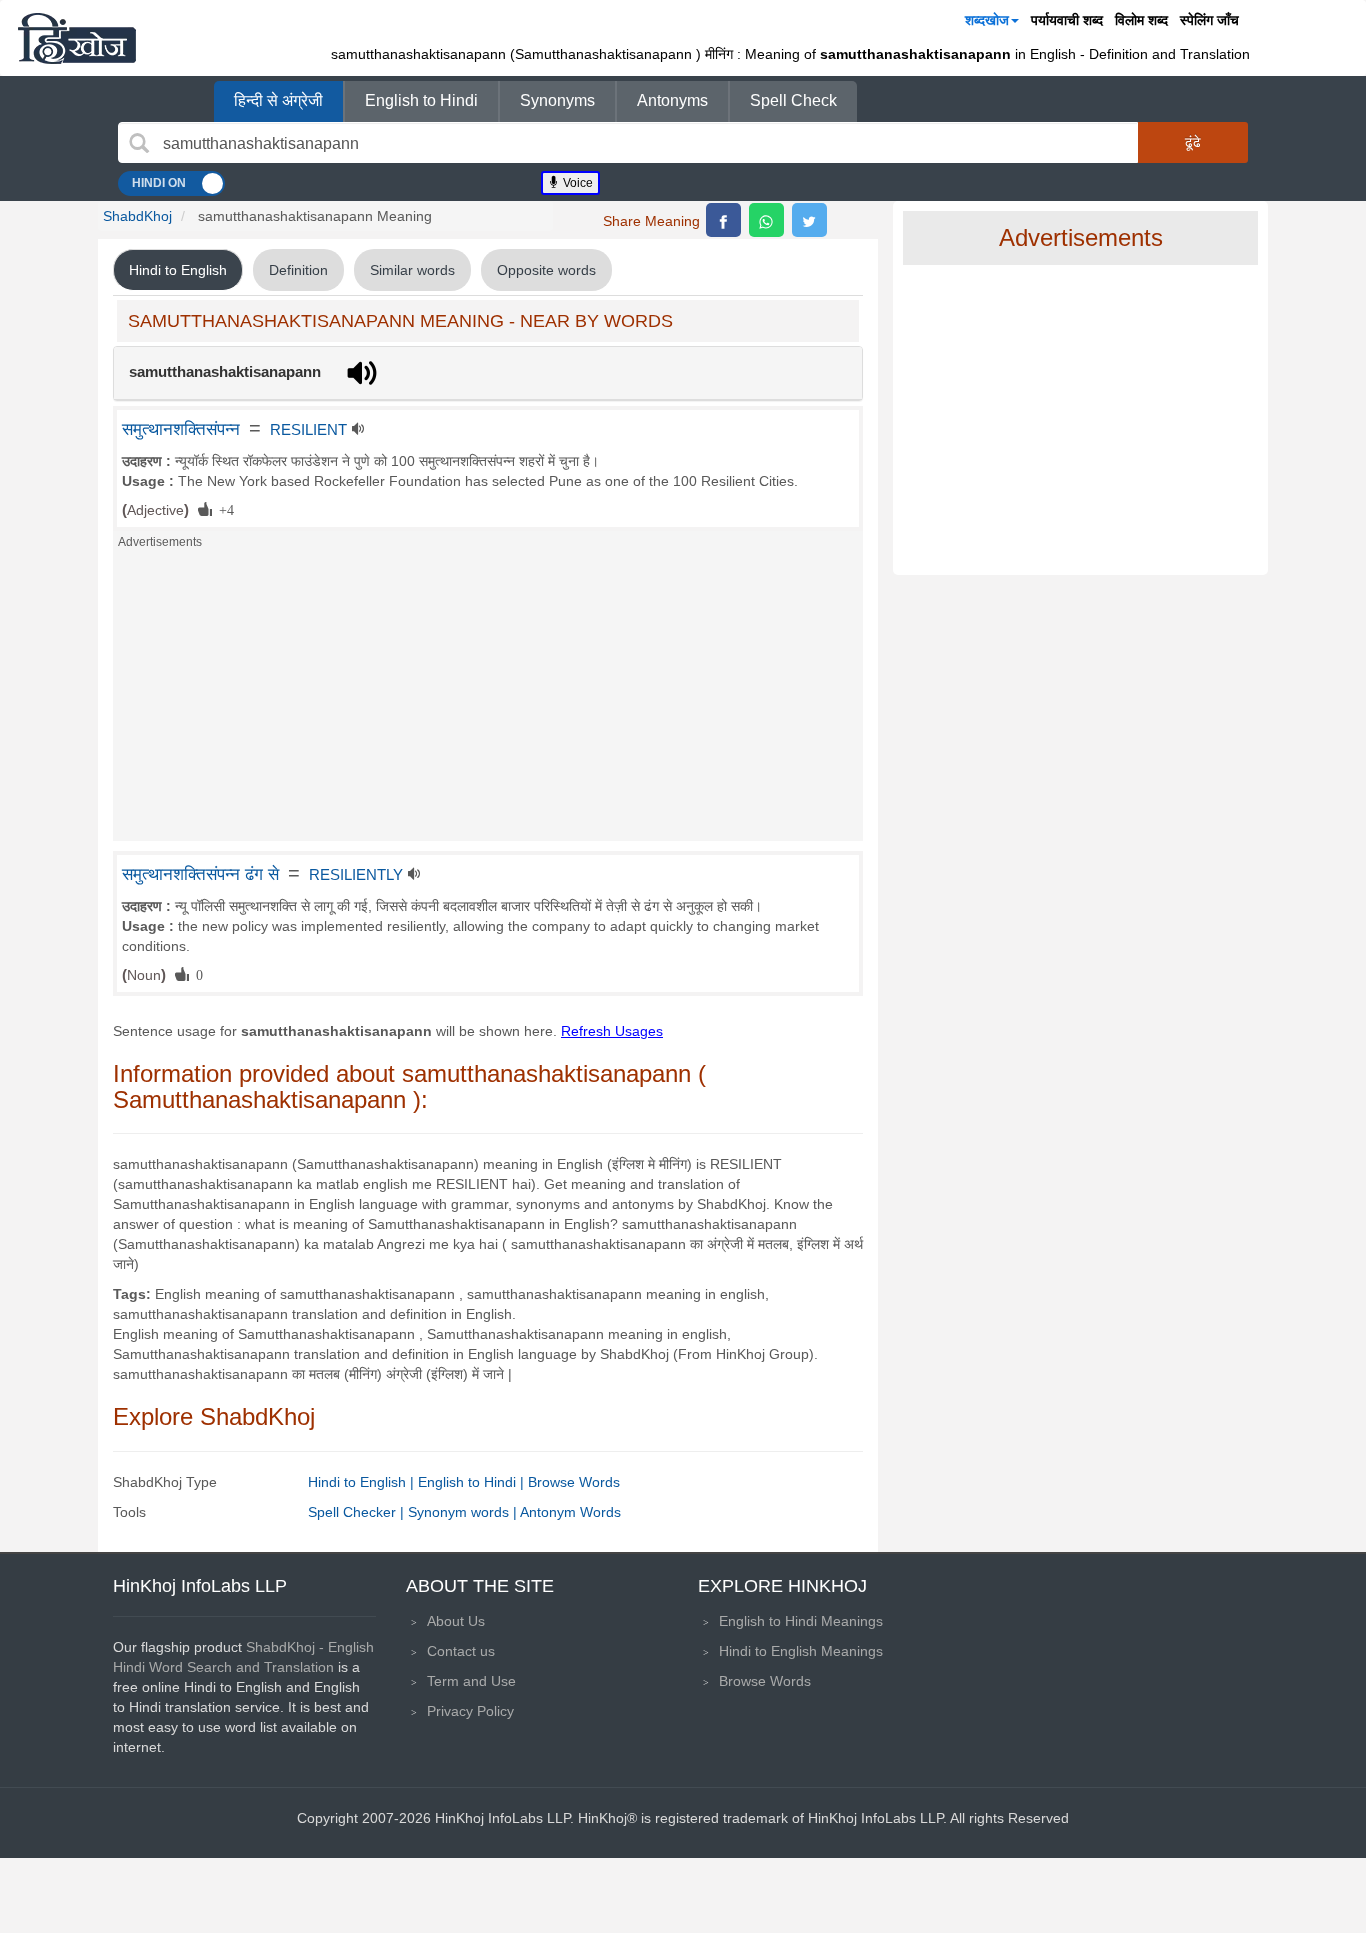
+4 (223, 509)
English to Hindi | (473, 1482)
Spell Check (793, 100)
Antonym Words (570, 1512)
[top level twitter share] (809, 220)
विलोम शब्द (1141, 20)
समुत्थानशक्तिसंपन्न (181, 429)
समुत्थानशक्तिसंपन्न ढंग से (200, 874)
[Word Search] (139, 143)
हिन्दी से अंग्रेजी (278, 100)
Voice (576, 183)
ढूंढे (1193, 142)
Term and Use (471, 1681)
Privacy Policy (470, 1711)
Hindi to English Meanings (801, 1651)
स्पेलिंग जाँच (1209, 20)
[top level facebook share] (723, 220)
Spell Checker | (358, 1512)
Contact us (461, 1651)
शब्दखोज (987, 20)
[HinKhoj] (77, 38)
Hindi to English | (363, 1482)
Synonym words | (464, 1512)
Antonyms (672, 100)
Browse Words (574, 1482)
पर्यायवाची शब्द (1067, 20)
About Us (456, 1621)
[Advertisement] (488, 701)
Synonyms (557, 100)
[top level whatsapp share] (766, 220)
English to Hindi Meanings (801, 1621)
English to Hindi (421, 100)
